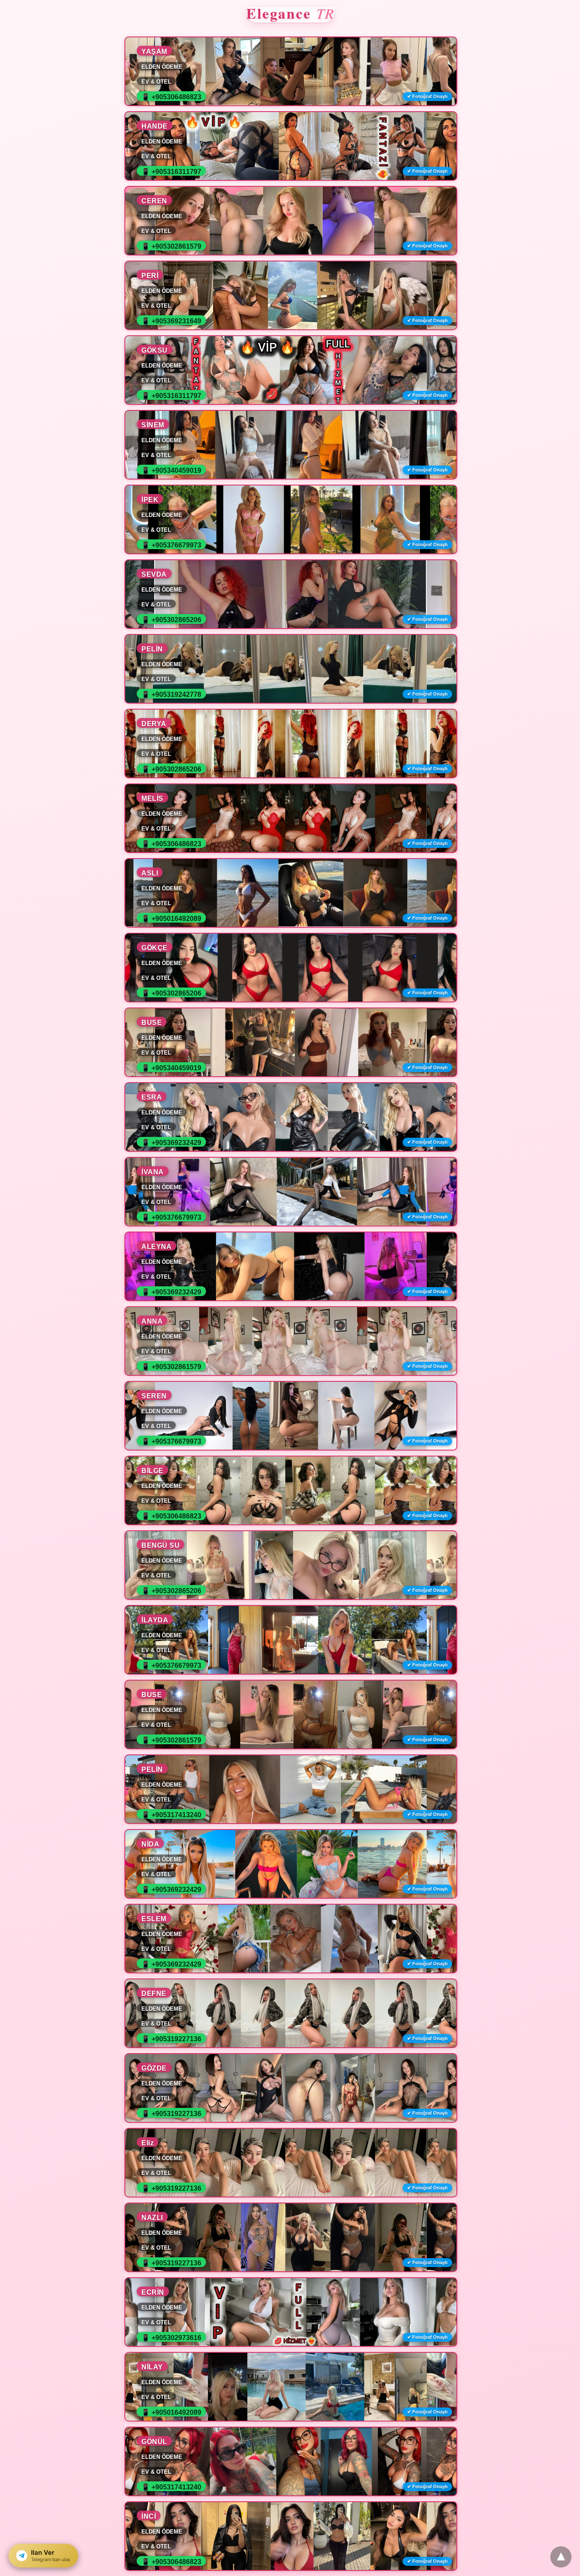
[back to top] (561, 2557)
